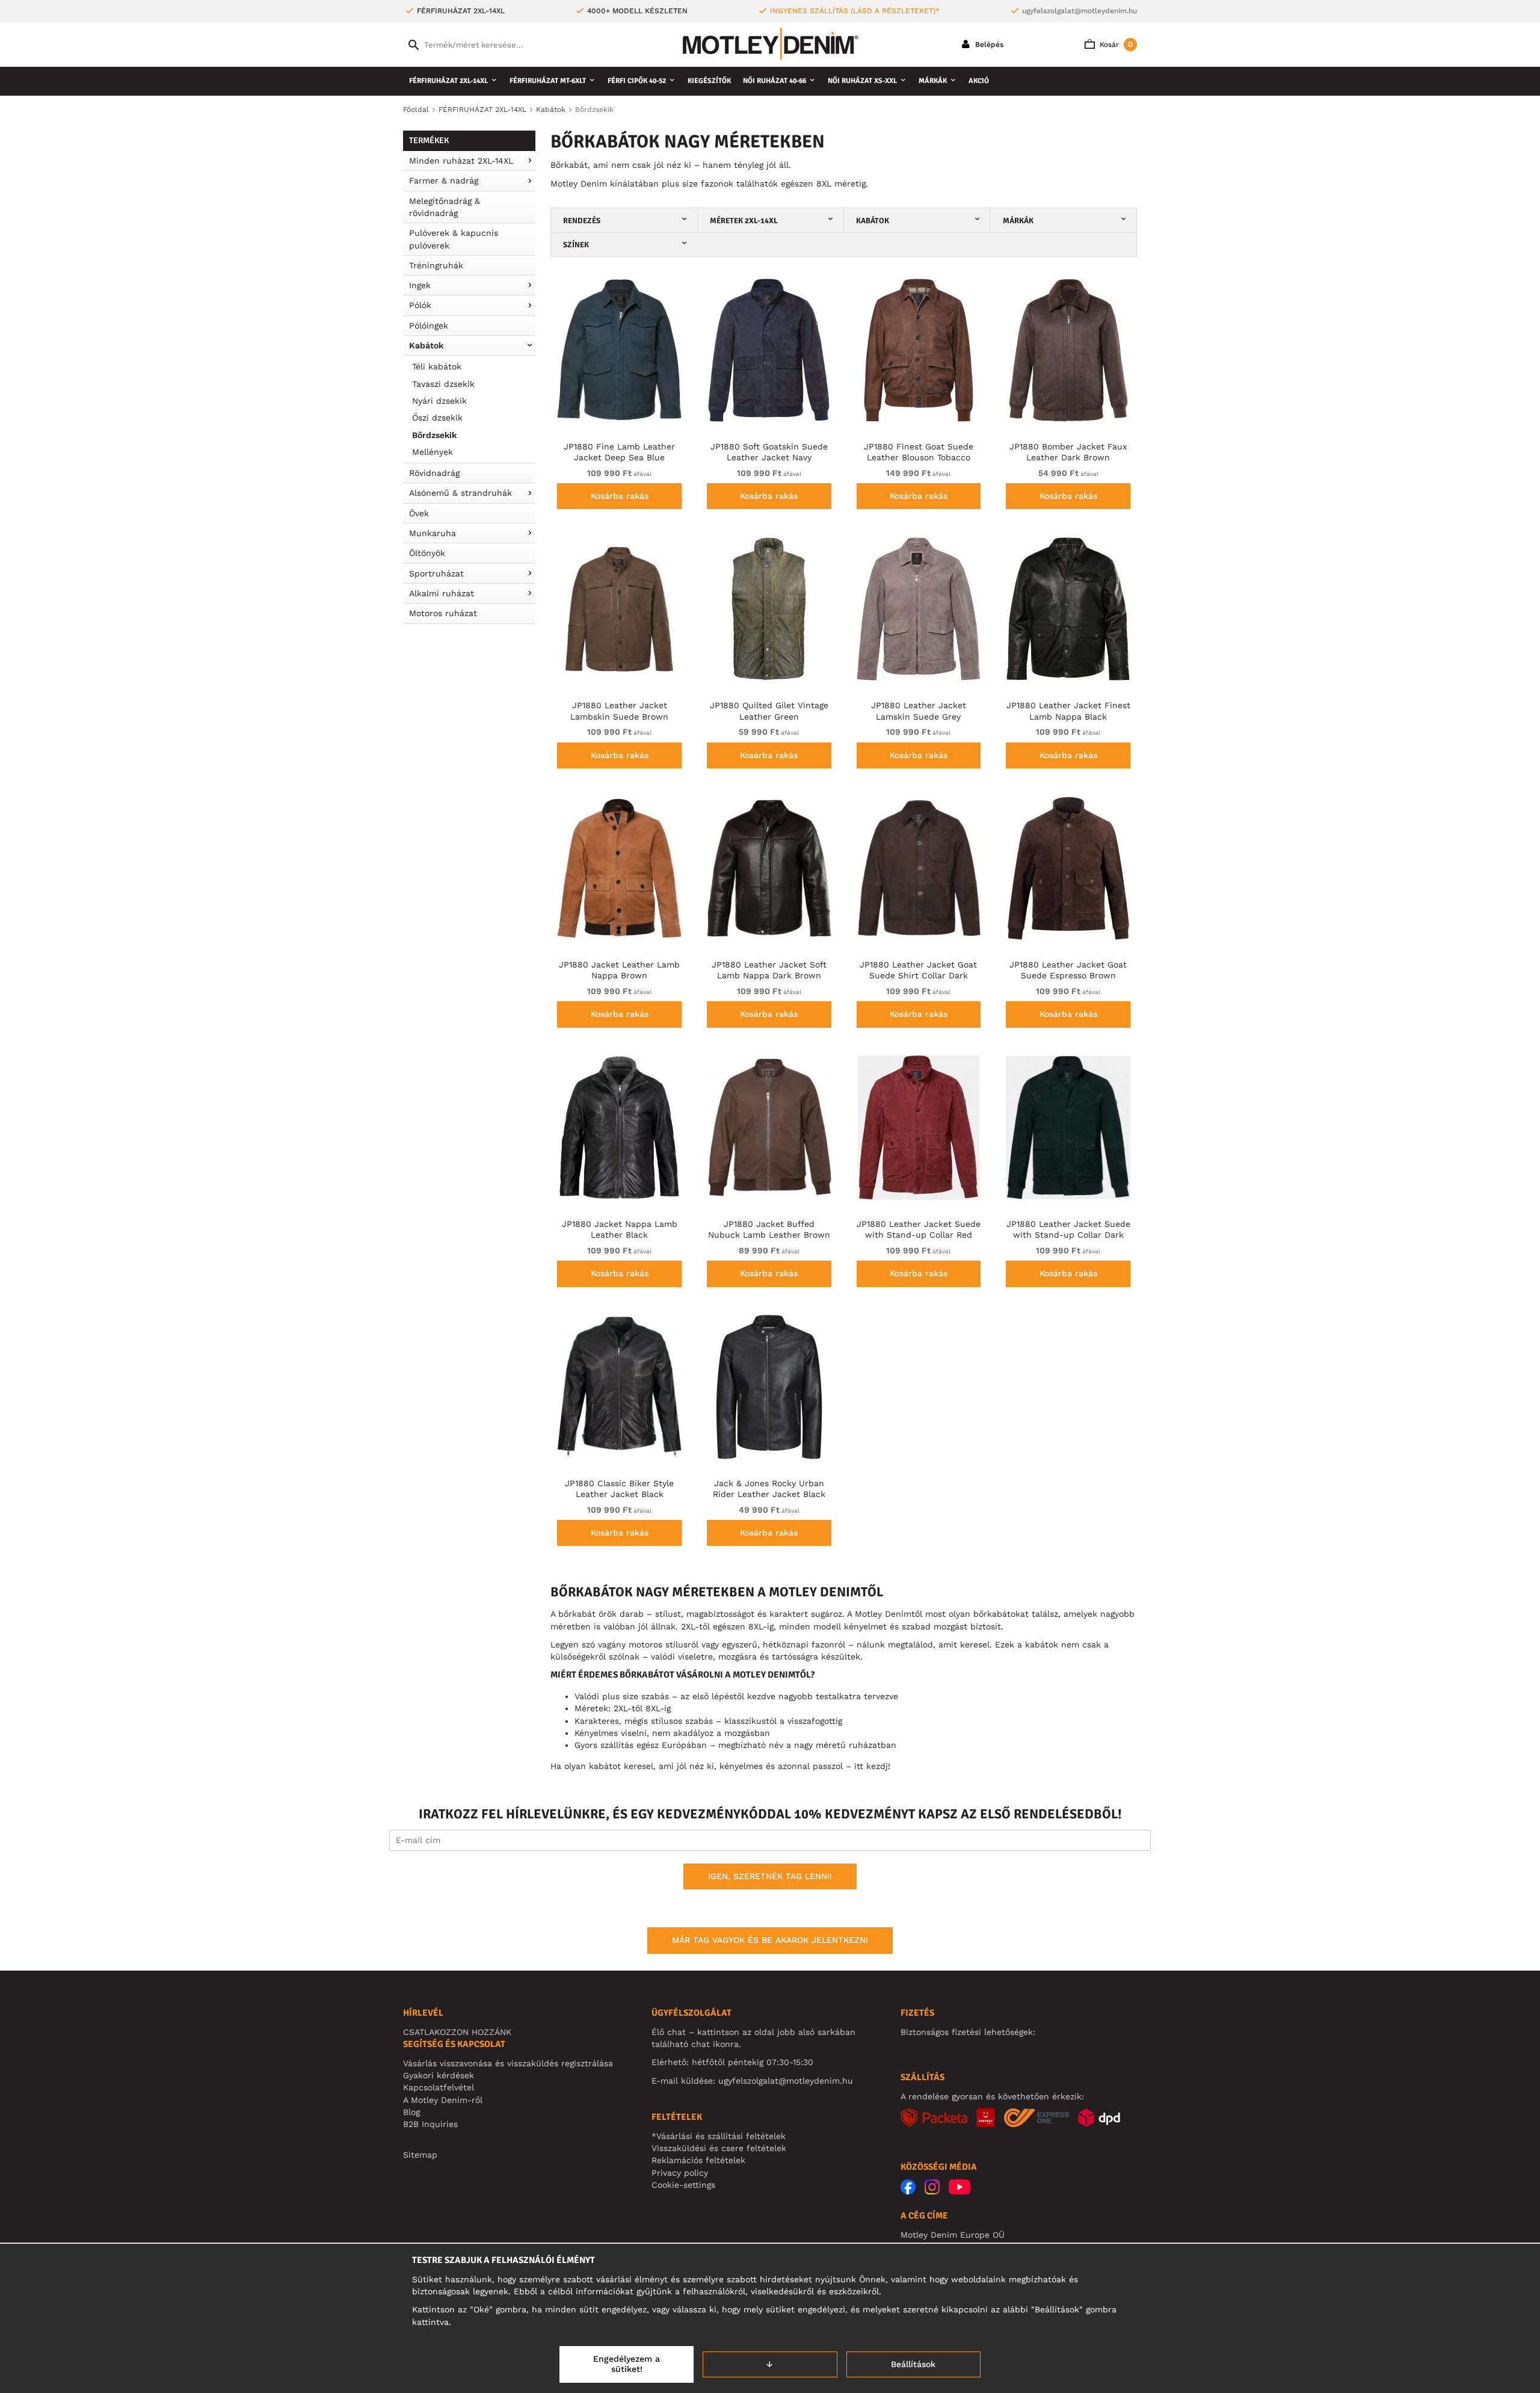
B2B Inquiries (430, 2124)
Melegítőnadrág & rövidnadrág (445, 207)
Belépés (988, 45)
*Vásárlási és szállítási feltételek (719, 2136)
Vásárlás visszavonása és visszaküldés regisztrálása (508, 2063)
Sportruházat (436, 573)
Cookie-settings (683, 2185)
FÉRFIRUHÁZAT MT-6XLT (548, 81)
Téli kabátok (437, 366)
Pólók (420, 305)
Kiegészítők (709, 81)
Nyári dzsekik (439, 401)
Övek (419, 513)
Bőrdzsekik (434, 435)
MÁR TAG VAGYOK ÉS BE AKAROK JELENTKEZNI (770, 1940)
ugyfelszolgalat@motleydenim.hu (1080, 11)
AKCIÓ (979, 81)
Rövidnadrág (434, 473)
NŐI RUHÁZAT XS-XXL (862, 81)
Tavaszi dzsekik (443, 384)
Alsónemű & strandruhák (460, 493)
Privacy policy (680, 2173)
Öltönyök (427, 553)
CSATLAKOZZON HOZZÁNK (457, 2032)
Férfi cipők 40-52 (637, 81)
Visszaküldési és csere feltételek (719, 2148)
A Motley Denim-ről (443, 2100)
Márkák (933, 81)
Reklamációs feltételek (698, 2160)
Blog (411, 2112)
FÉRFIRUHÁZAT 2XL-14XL (448, 81)
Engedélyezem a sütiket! (627, 2364)
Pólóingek (429, 326)
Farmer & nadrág (444, 181)
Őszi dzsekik (437, 418)
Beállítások (913, 2364)
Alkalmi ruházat (442, 593)
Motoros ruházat (443, 613)
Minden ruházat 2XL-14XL (461, 161)
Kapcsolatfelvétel (439, 2087)
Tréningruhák (436, 265)
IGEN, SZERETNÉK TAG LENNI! (770, 1876)
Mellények (433, 452)
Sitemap (420, 2155)
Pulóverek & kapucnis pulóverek (454, 239)
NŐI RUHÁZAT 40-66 (775, 81)
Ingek (420, 285)
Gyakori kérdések (439, 2075)
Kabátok (426, 345)
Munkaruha (433, 533)
